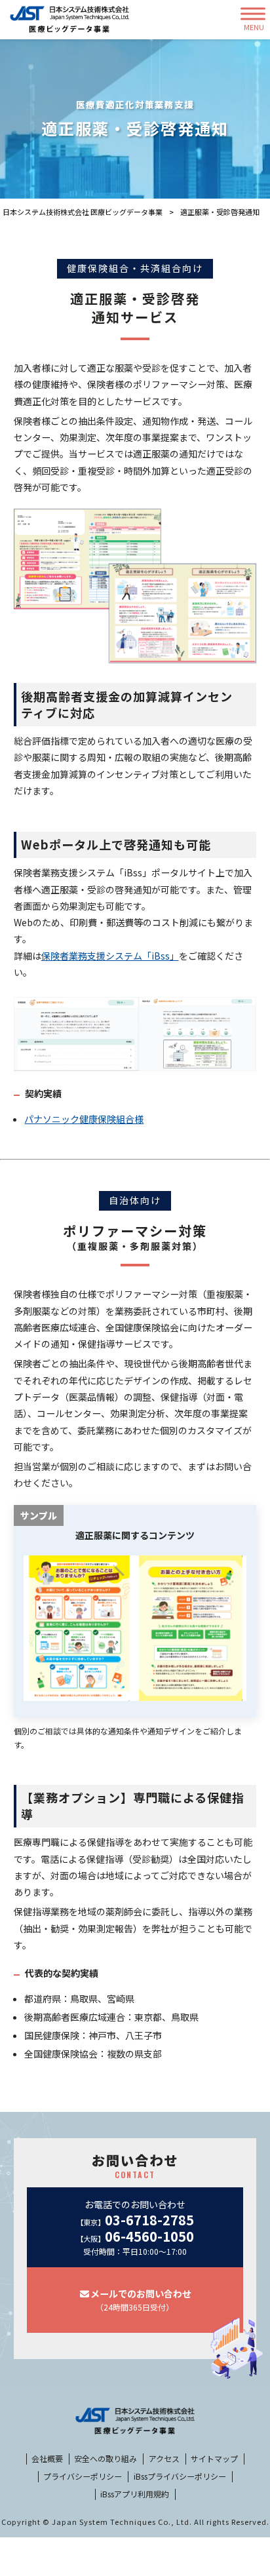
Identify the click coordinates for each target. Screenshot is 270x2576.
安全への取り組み (106, 2459)
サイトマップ (214, 2459)
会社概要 (47, 2459)
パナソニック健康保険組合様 (84, 1119)
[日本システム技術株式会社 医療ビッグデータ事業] (69, 20)
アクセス (164, 2459)
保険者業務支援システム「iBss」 (110, 956)
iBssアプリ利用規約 (135, 2494)
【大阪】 (135, 2237)
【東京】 (135, 2220)
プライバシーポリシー (83, 2476)
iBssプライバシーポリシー (180, 2476)
